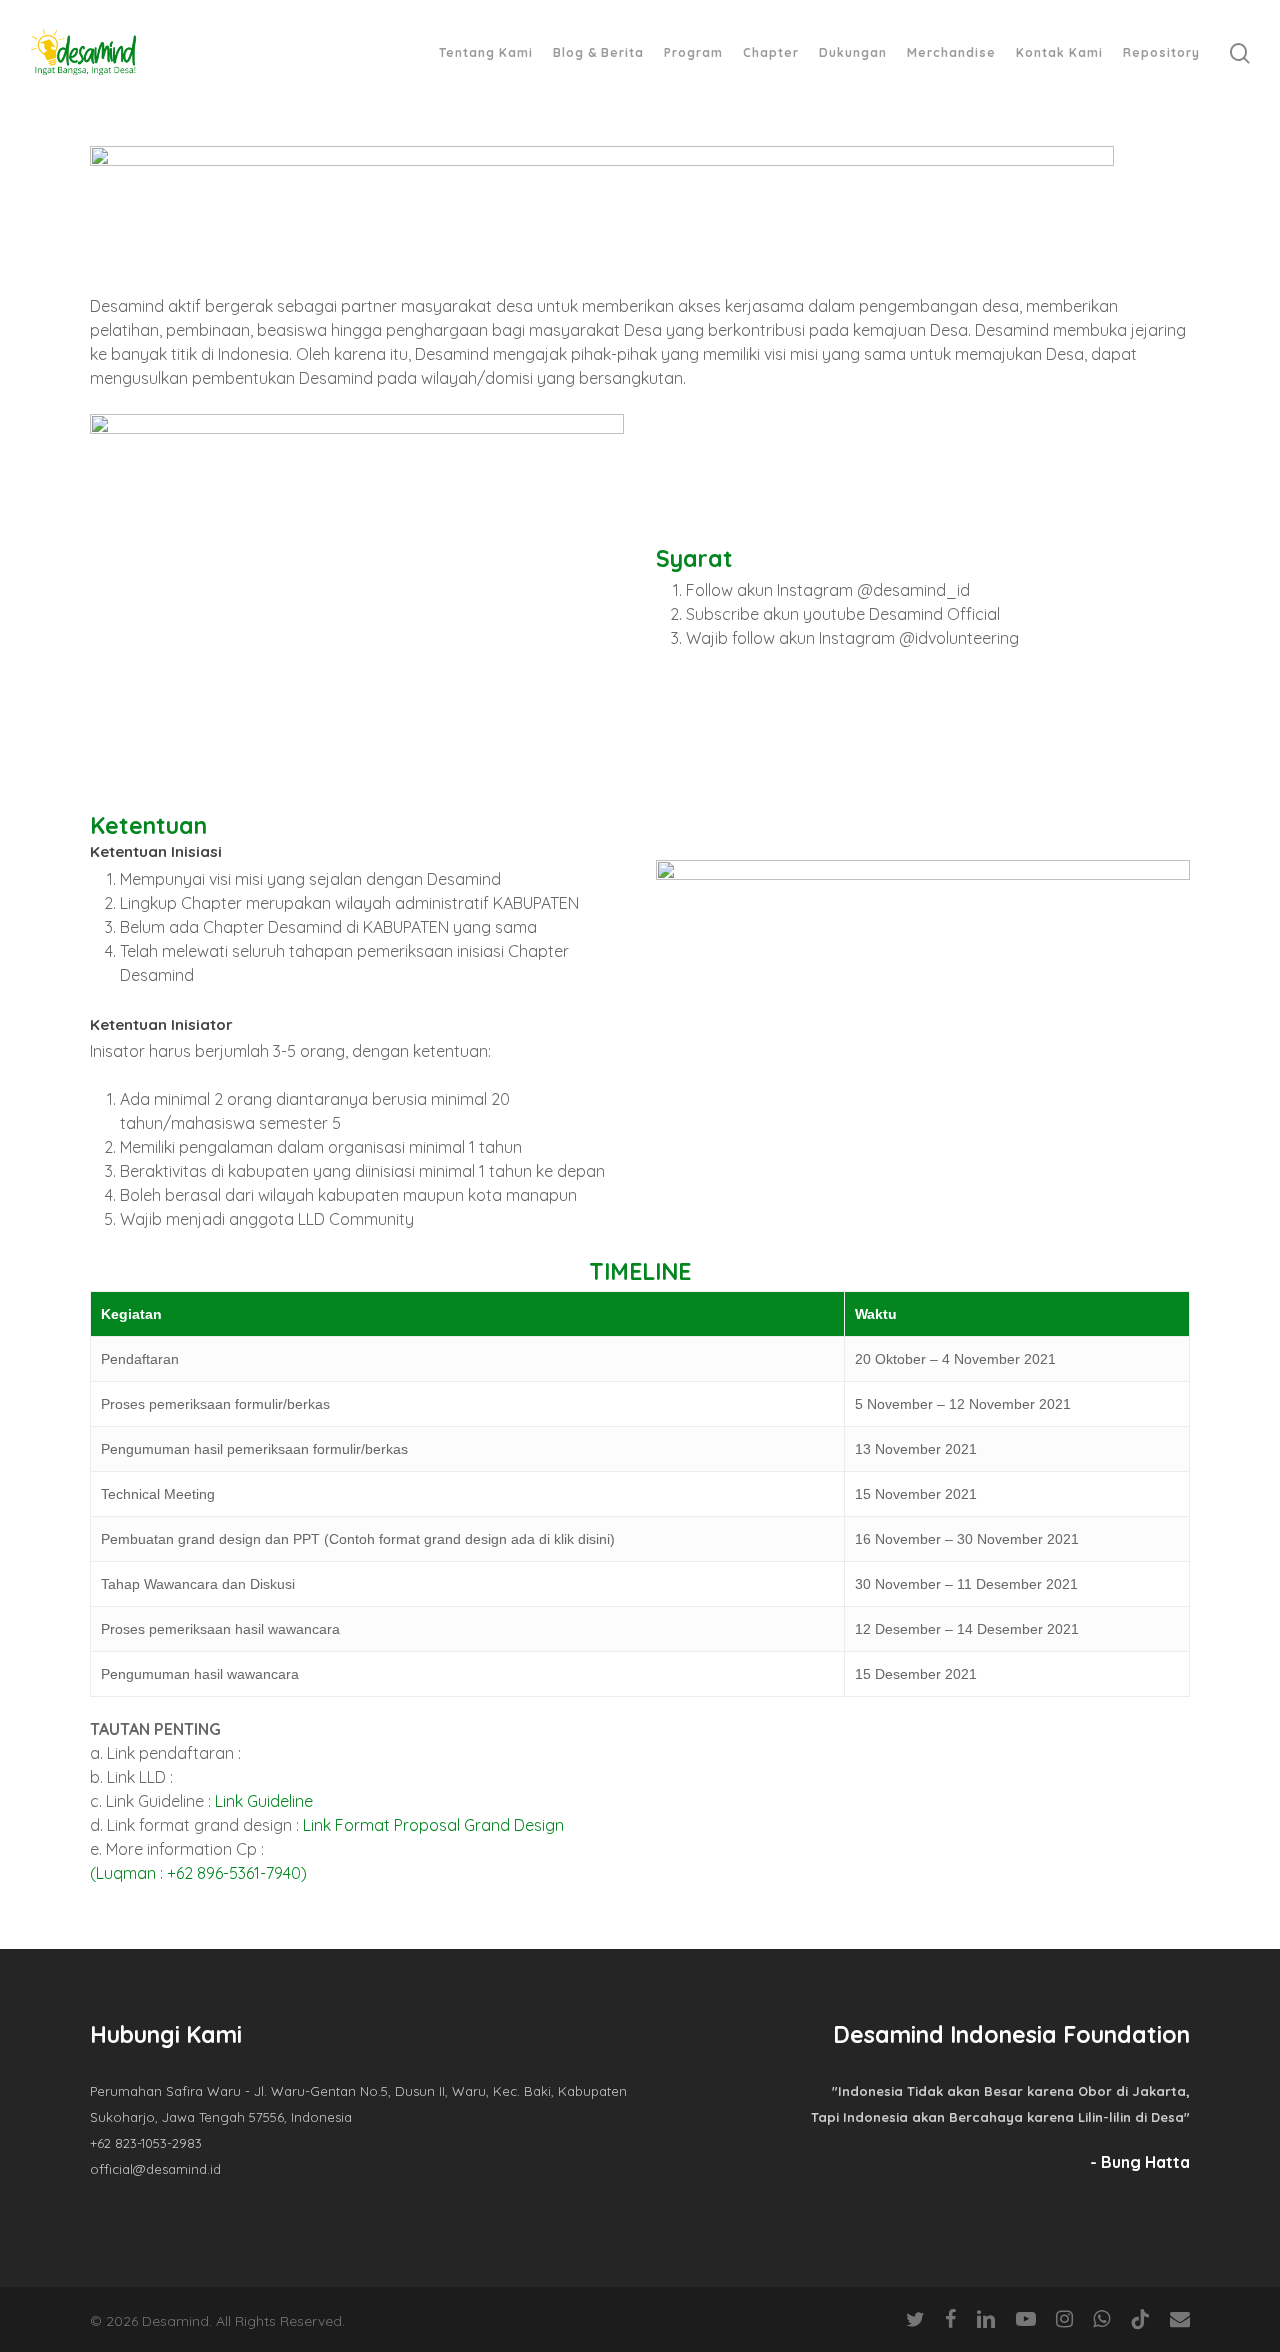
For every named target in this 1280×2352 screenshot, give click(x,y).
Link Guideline (264, 1801)
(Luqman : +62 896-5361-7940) (198, 1873)
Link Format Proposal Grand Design (433, 1825)
